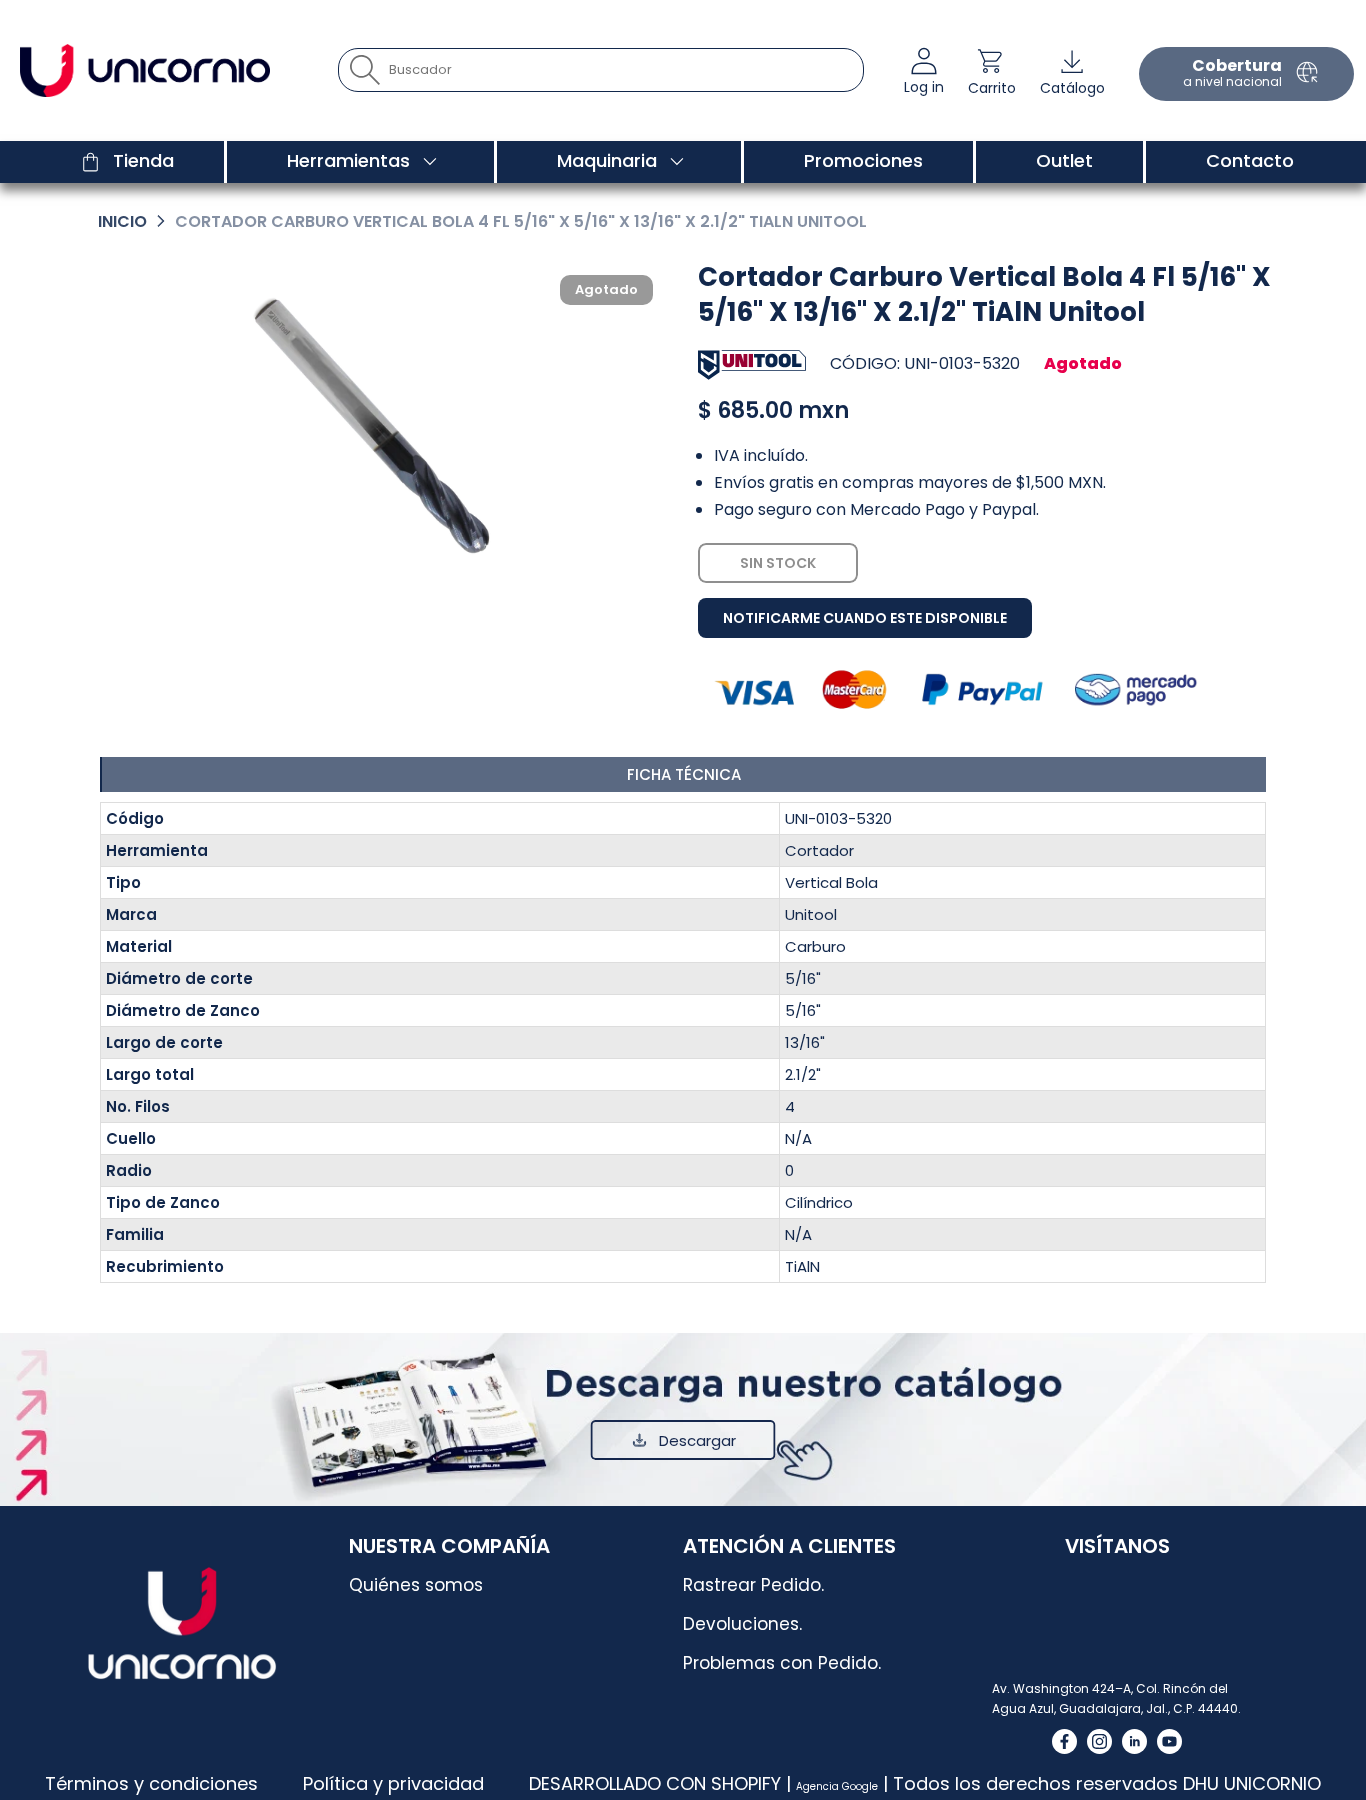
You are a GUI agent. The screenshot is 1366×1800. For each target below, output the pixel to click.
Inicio (122, 221)
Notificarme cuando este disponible (865, 618)
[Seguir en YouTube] (1169, 1741)
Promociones (863, 160)
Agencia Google (837, 1786)
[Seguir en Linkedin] (1134, 1741)
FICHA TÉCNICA (684, 774)
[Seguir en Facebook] (1064, 1741)
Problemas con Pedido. (782, 1663)
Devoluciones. (742, 1624)
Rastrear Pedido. (753, 1585)
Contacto (1250, 160)
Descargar (697, 1440)
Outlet (1064, 160)
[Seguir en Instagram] (1099, 1741)
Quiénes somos (416, 1585)
